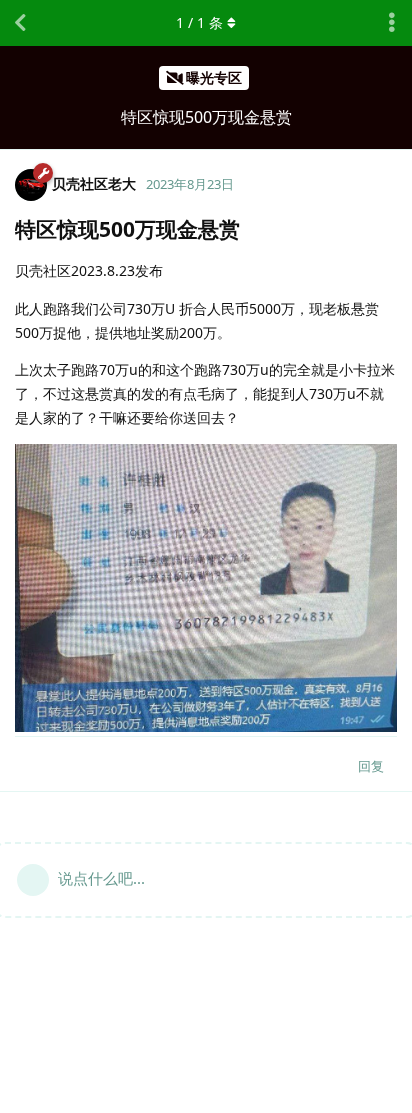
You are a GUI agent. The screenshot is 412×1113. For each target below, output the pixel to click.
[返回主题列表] (20, 23)
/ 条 (199, 22)
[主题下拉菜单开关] (392, 23)
